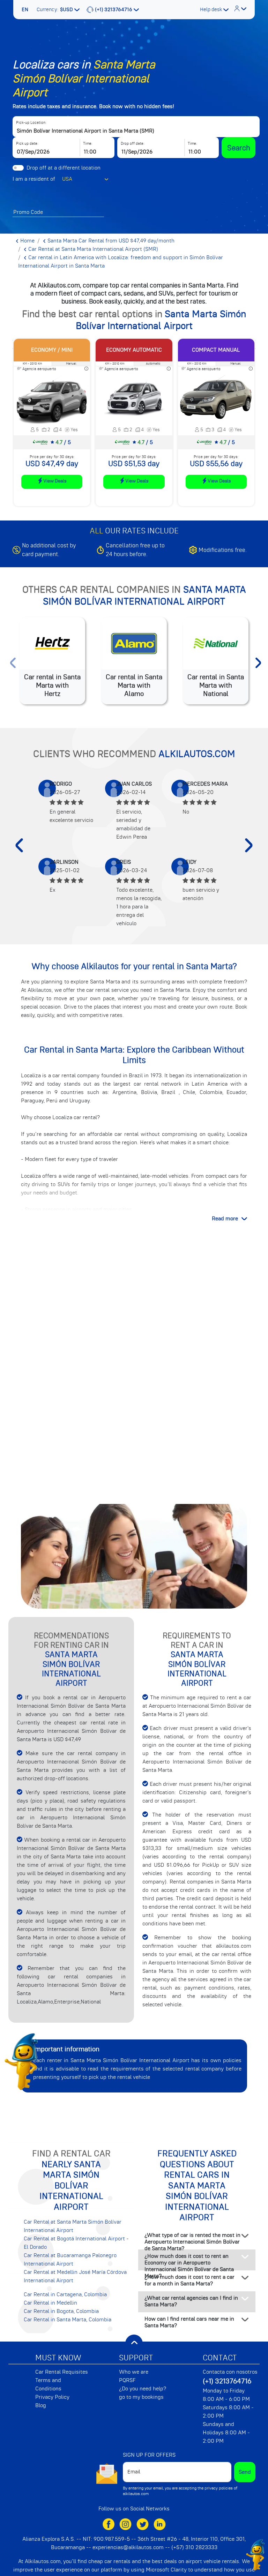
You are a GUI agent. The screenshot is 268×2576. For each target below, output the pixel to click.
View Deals (55, 481)
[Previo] (19, 845)
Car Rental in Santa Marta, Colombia (68, 2320)
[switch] (18, 168)
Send (245, 2472)
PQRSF (127, 2380)
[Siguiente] (249, 845)
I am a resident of (34, 179)
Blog (41, 2405)
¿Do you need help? (143, 2389)
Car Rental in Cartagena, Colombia (65, 2294)
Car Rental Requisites (62, 2372)
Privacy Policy (52, 2397)
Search (239, 148)
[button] (26, 10)
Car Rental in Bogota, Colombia (61, 2311)
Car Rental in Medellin (50, 2303)
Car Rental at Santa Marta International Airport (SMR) (92, 249)
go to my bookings (141, 2397)
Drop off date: (133, 144)
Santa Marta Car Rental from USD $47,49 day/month (110, 241)
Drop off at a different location (64, 168)
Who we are (134, 2372)
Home (27, 241)
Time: (88, 144)
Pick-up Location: (31, 123)
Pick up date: (27, 144)
